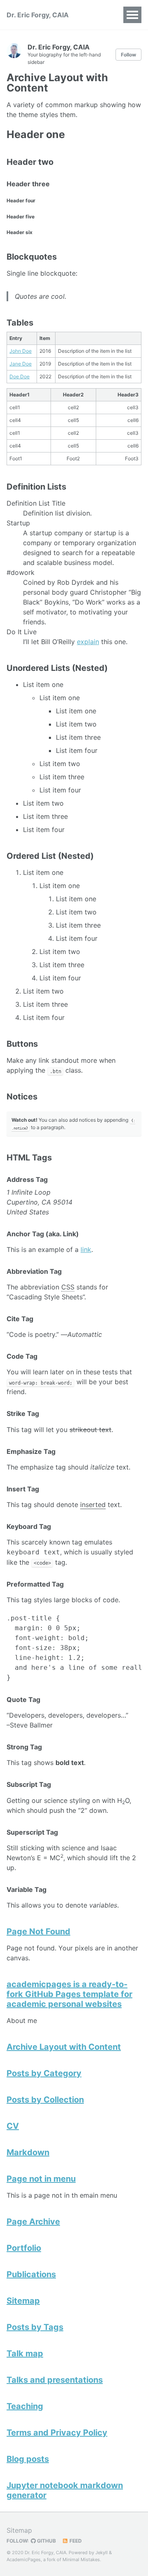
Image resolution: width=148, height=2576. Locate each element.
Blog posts (28, 2459)
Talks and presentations (55, 2380)
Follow (128, 55)
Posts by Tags (35, 2327)
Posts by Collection (45, 2100)
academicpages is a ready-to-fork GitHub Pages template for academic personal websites (69, 1994)
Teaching (25, 2406)
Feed (75, 2541)
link (86, 1249)
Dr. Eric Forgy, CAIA (38, 15)
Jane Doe (21, 364)
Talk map (25, 2353)
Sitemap (23, 2301)
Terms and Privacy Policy (57, 2433)
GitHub (46, 2541)
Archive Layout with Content (64, 2047)
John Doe (21, 351)
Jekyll (102, 2553)
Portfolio (24, 2248)
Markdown (28, 2152)
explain (88, 642)
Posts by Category (44, 2073)
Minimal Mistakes (81, 2560)
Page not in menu (41, 2179)
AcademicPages (24, 2560)
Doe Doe (20, 376)
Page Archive (33, 2222)
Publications (31, 2274)
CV (13, 2126)
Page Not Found (38, 1931)
